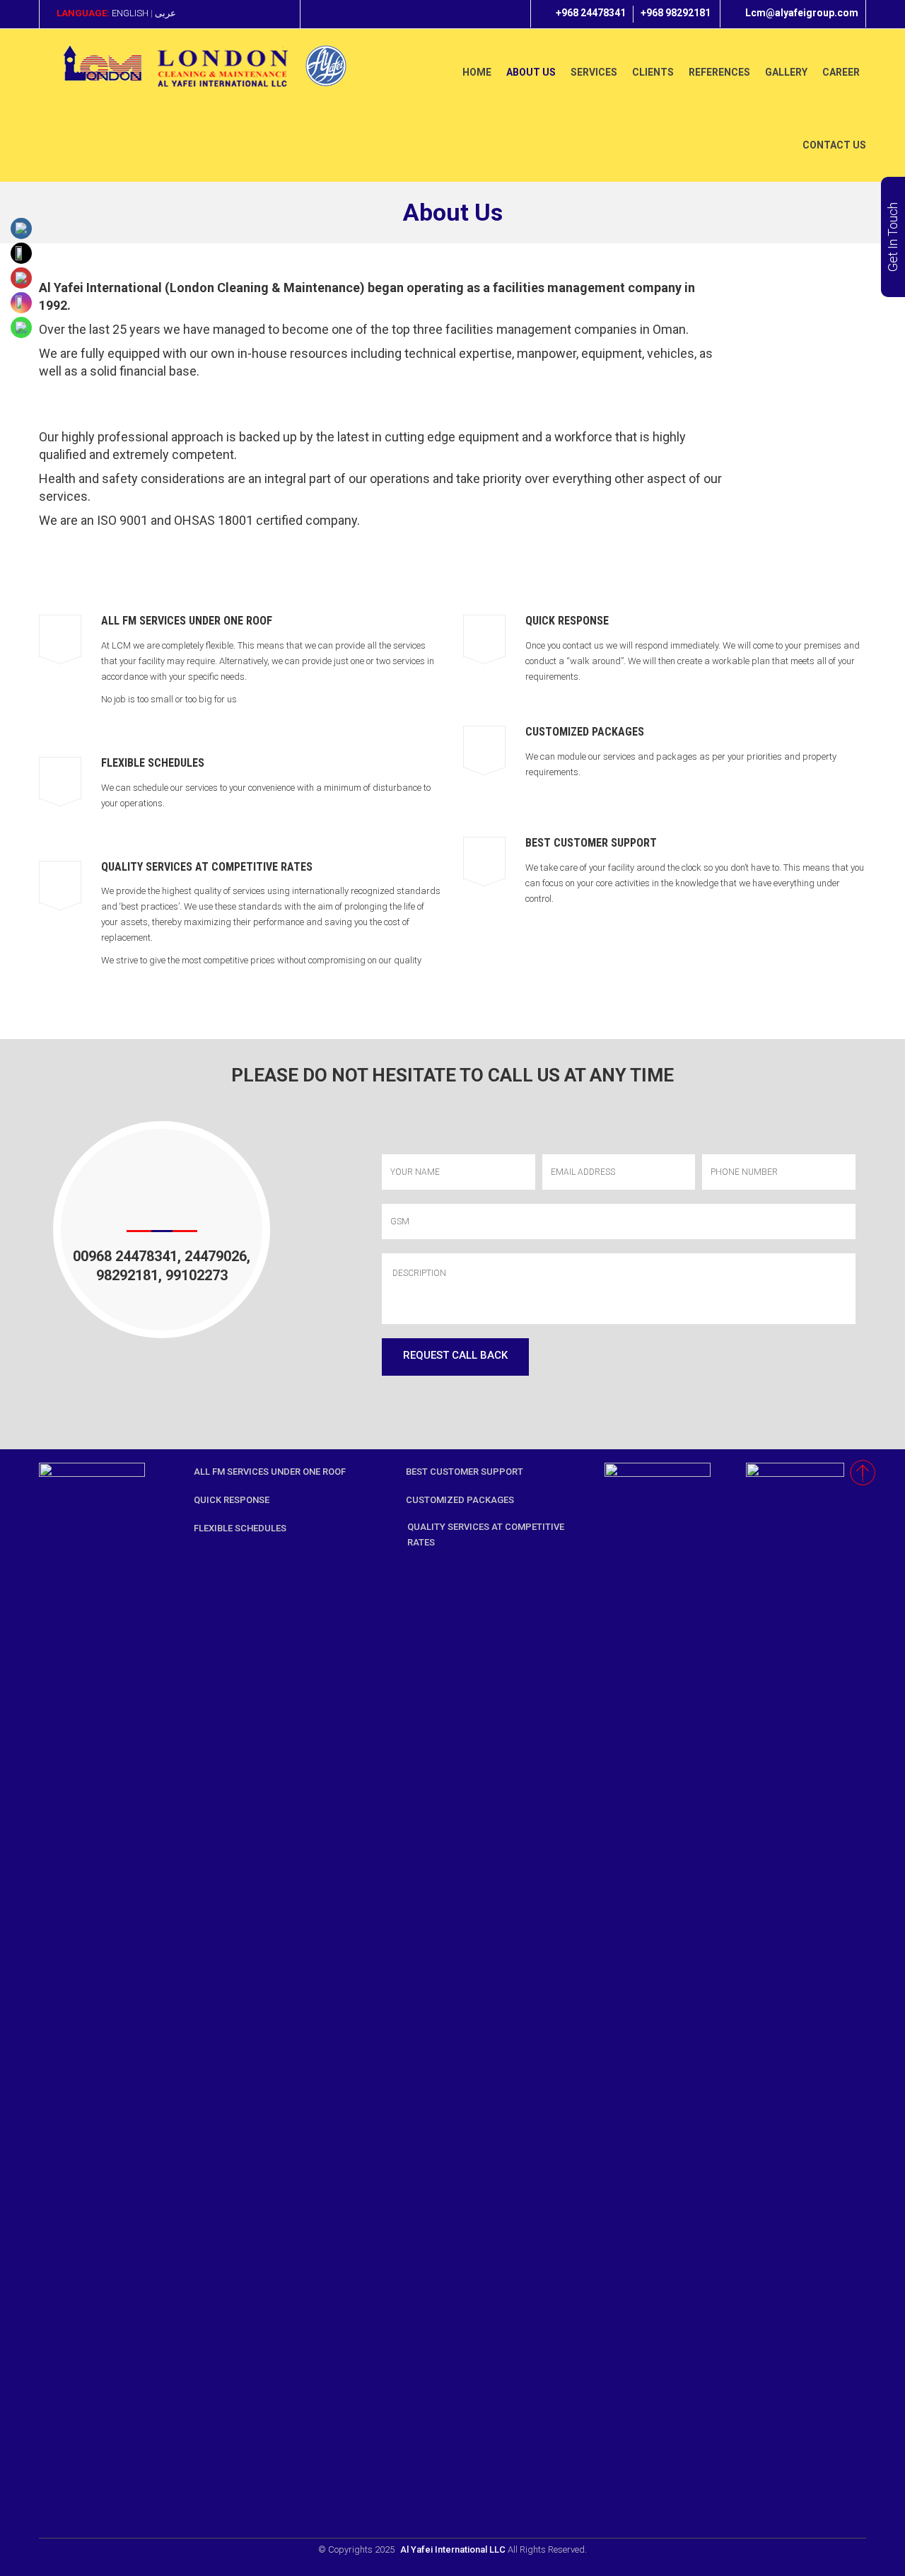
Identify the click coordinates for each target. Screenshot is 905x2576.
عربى (165, 13)
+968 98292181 (676, 13)
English (130, 13)
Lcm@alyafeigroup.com (802, 13)
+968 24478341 (591, 13)
